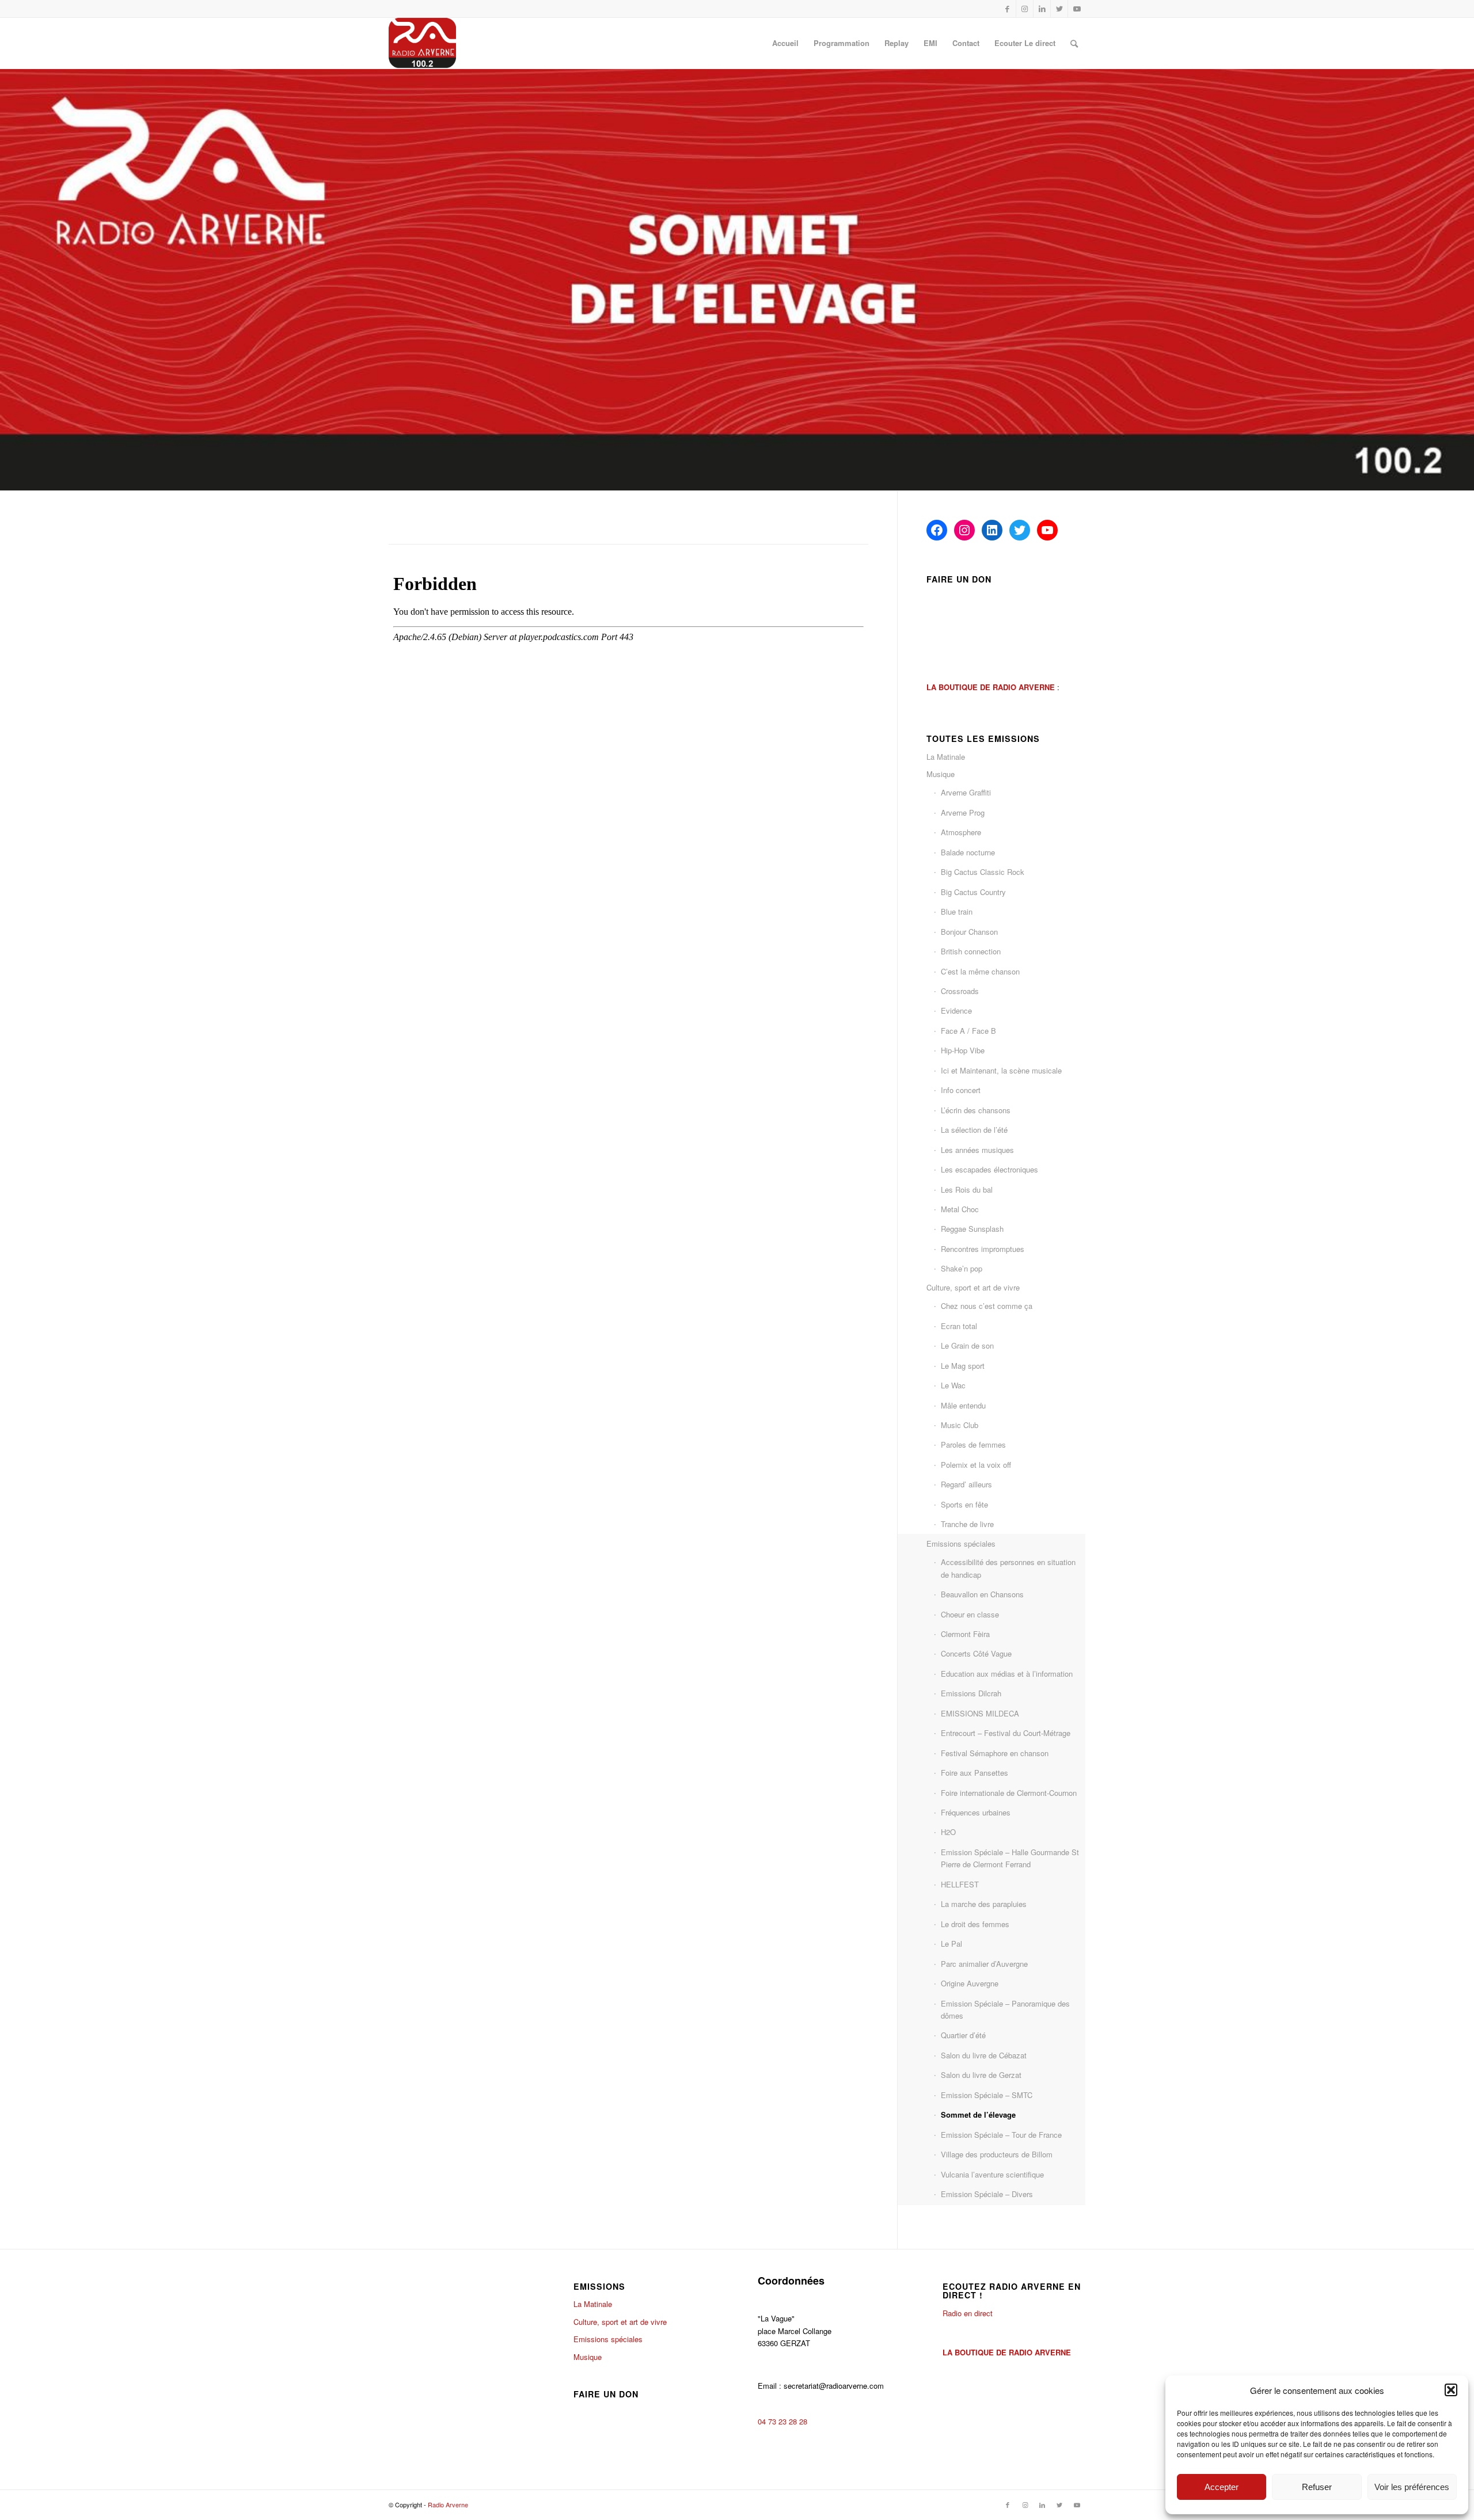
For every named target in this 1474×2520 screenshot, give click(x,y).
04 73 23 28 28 (782, 2421)
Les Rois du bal (967, 1189)
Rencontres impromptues (983, 1249)
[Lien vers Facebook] (1007, 9)
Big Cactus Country (973, 892)
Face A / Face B (968, 1031)
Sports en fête (964, 1504)
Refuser (1317, 2487)
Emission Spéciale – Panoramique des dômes (1005, 2009)
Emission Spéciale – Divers (987, 2194)
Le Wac (953, 1385)
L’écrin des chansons (976, 1110)
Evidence (956, 1010)
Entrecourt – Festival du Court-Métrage (1006, 1733)
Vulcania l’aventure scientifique (992, 2174)
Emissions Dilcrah (971, 1693)
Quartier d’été (963, 2035)
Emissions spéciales (961, 1543)
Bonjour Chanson (969, 932)
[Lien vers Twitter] (1059, 9)
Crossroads (960, 991)
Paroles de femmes (973, 1444)
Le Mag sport (963, 1366)
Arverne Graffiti (966, 792)
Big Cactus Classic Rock (983, 872)
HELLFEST (960, 1884)
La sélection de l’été (974, 1130)
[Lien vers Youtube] (1077, 9)
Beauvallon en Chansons (982, 1594)
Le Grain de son (967, 1345)
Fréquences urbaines (976, 1812)
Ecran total (959, 1326)
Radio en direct (968, 2313)
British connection (971, 951)
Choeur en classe (970, 1614)
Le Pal (951, 1944)
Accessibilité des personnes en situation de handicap (1008, 1568)
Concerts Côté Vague (976, 1653)
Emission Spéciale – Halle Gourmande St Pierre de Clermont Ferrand (1010, 1858)
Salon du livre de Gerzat (981, 2075)
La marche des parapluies (984, 1904)
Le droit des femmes (975, 1924)
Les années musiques (977, 1150)
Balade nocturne (968, 852)
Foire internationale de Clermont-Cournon (1009, 1793)
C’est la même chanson (980, 971)
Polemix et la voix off (976, 1465)
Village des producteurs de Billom (997, 2154)
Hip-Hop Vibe (963, 1050)
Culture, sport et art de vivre (973, 1287)
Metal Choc (960, 1209)
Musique (941, 774)
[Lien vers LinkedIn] (1042, 9)
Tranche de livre (967, 1524)
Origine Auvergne (970, 1983)
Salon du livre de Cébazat (984, 2055)
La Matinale (946, 757)
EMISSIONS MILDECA (980, 1713)
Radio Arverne (448, 2504)
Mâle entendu (963, 1405)
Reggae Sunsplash (972, 1229)
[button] (1451, 2390)
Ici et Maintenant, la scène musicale (1001, 1070)
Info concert (961, 1090)
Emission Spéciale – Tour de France (1001, 2135)
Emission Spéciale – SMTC (987, 2095)
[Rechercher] (1074, 43)
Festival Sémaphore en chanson (995, 1753)
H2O (948, 1832)
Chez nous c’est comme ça (987, 1306)
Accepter (1222, 2487)
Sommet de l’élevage (978, 2114)
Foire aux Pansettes (975, 1773)
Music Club (960, 1425)
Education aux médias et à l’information (1007, 1674)
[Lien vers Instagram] (1025, 9)
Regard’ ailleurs (966, 1484)
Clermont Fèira (965, 1634)
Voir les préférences (1412, 2487)
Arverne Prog (963, 812)
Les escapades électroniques (989, 1169)
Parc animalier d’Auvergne (984, 1964)
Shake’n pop (962, 1268)
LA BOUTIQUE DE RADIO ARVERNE (1007, 2352)
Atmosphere (961, 832)
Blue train (957, 911)
